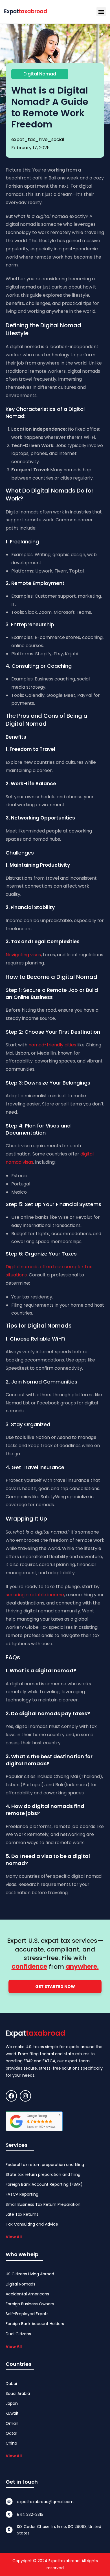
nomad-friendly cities (52, 1045)
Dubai (11, 2384)
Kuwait (12, 2413)
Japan (12, 2403)
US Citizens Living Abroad (30, 2274)
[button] (101, 12)
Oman (12, 2423)
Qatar (11, 2433)
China (11, 2443)
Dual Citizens (18, 2334)
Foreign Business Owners (30, 2304)
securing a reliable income (35, 1595)
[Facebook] (11, 2096)
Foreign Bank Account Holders (35, 2324)
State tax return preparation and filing (43, 2174)
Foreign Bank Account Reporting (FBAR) (44, 2184)
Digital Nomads (20, 2284)
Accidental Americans (27, 2294)
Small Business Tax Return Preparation (43, 2204)
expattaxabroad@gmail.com (45, 2502)
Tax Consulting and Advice (32, 2224)
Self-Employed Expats (27, 2314)
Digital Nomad (40, 74)
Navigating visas (23, 955)
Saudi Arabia (18, 2393)
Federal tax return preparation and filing (45, 2165)
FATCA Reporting (22, 2194)
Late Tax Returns (22, 2214)
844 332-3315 (30, 2514)
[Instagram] (25, 2096)
